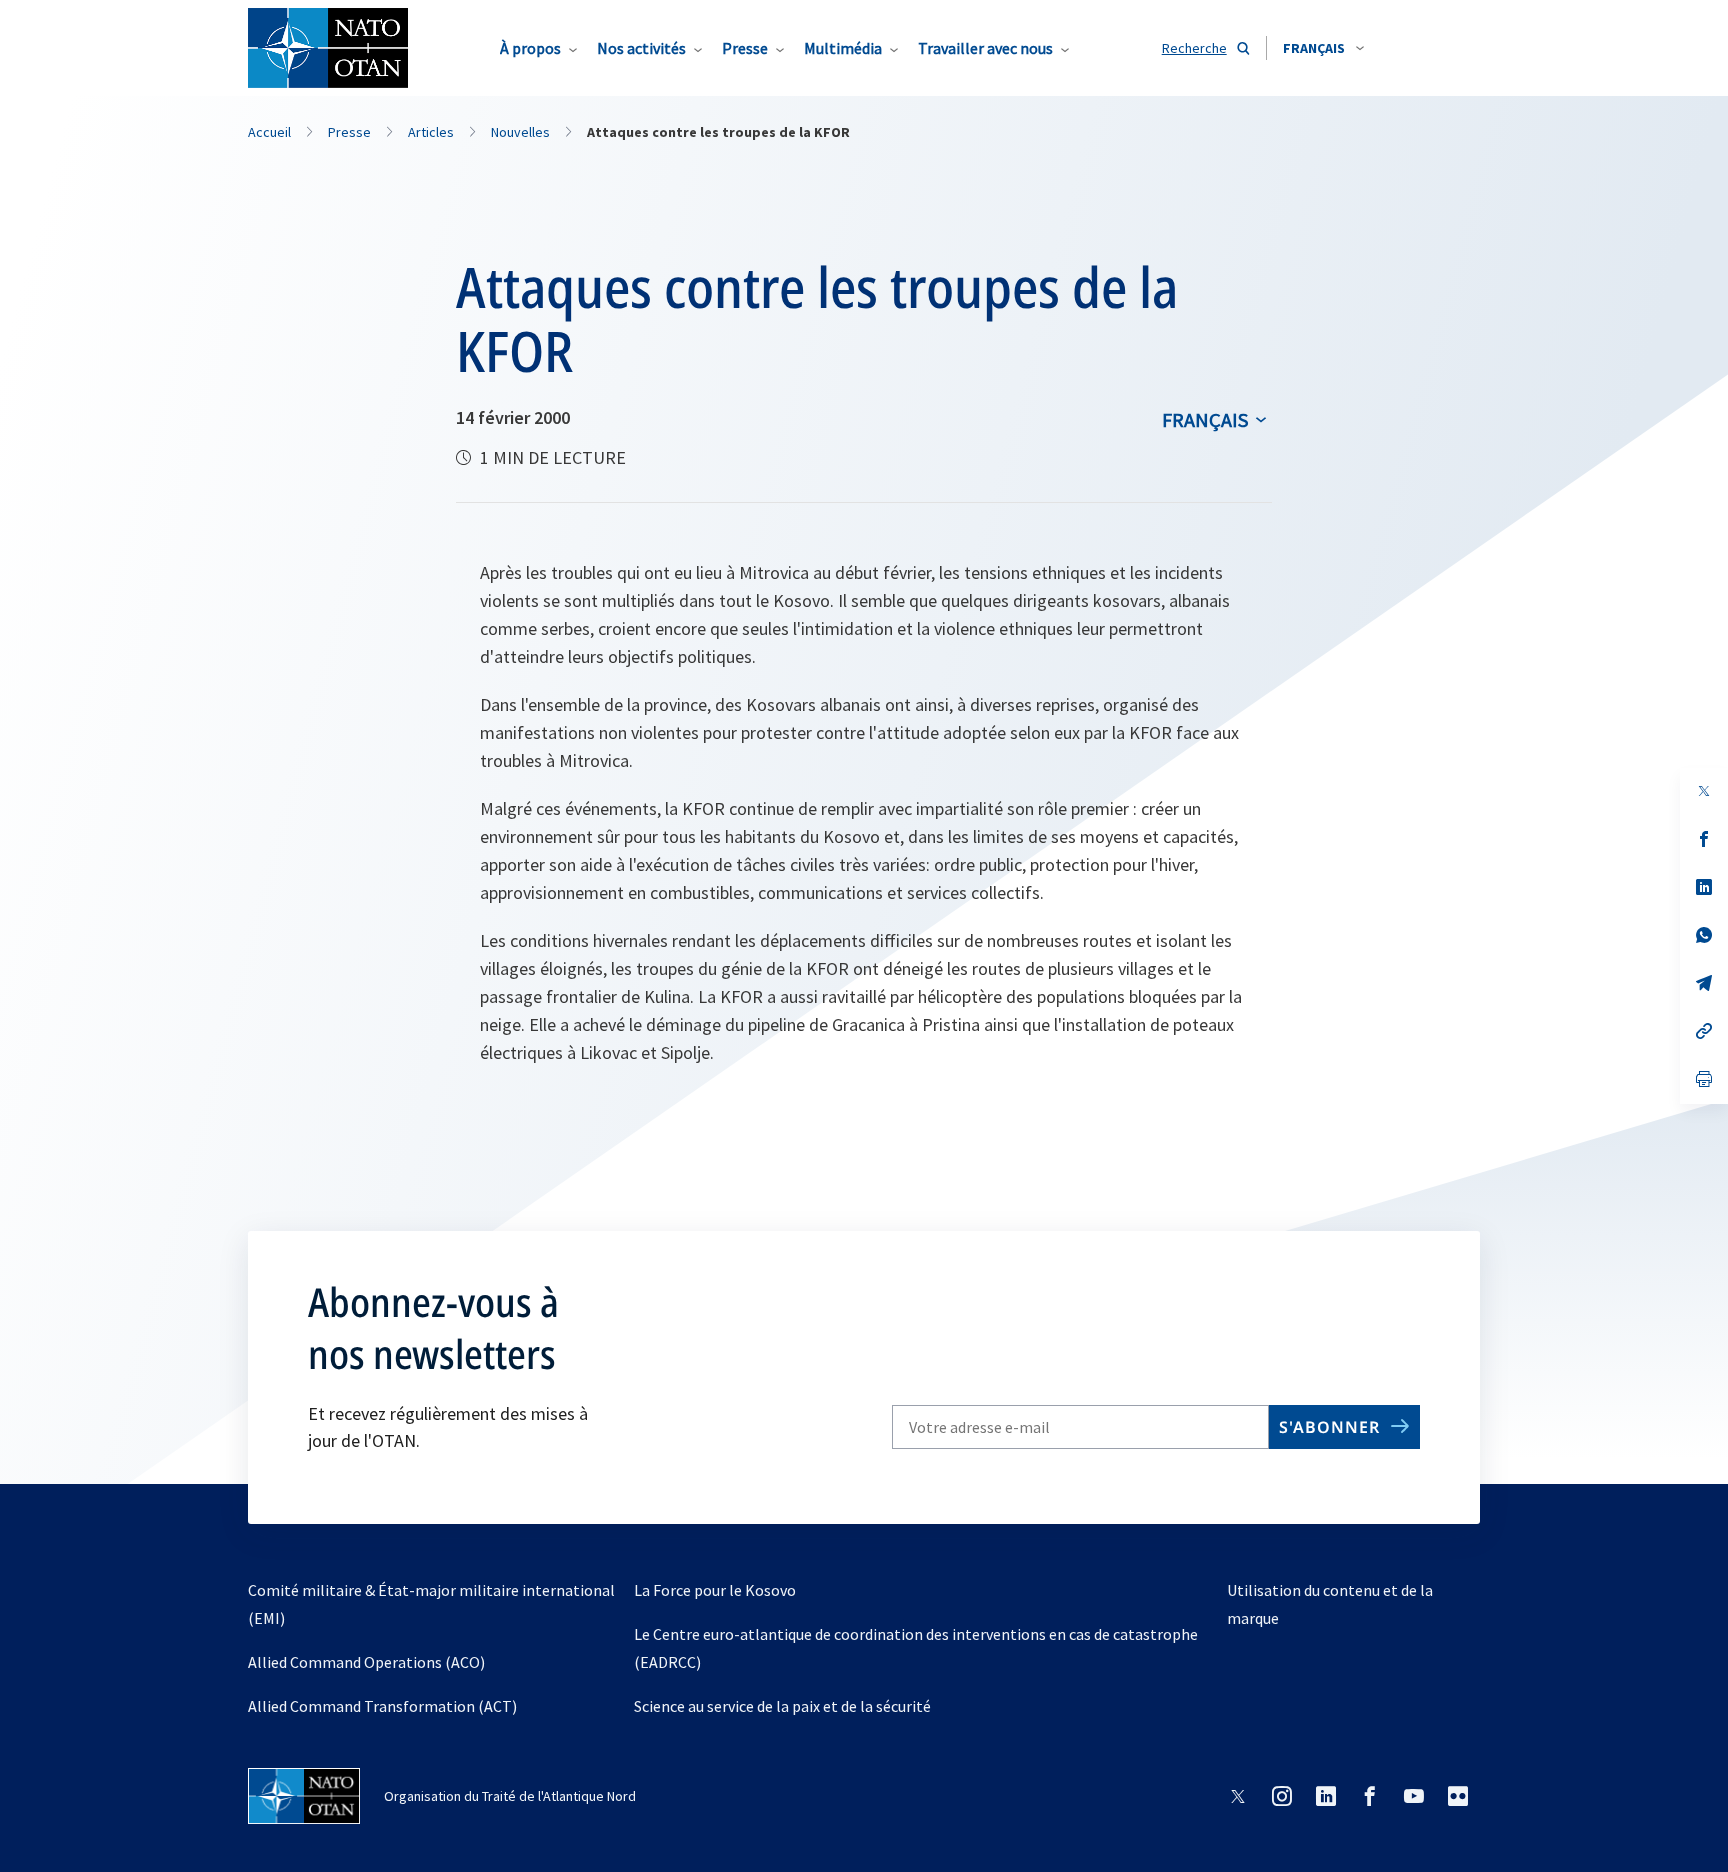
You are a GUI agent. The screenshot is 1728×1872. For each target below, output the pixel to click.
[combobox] (1323, 48)
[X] (1704, 791)
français (1205, 419)
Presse (745, 48)
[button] (1323, 48)
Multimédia (843, 48)
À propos (530, 48)
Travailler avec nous (985, 48)
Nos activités (641, 48)
